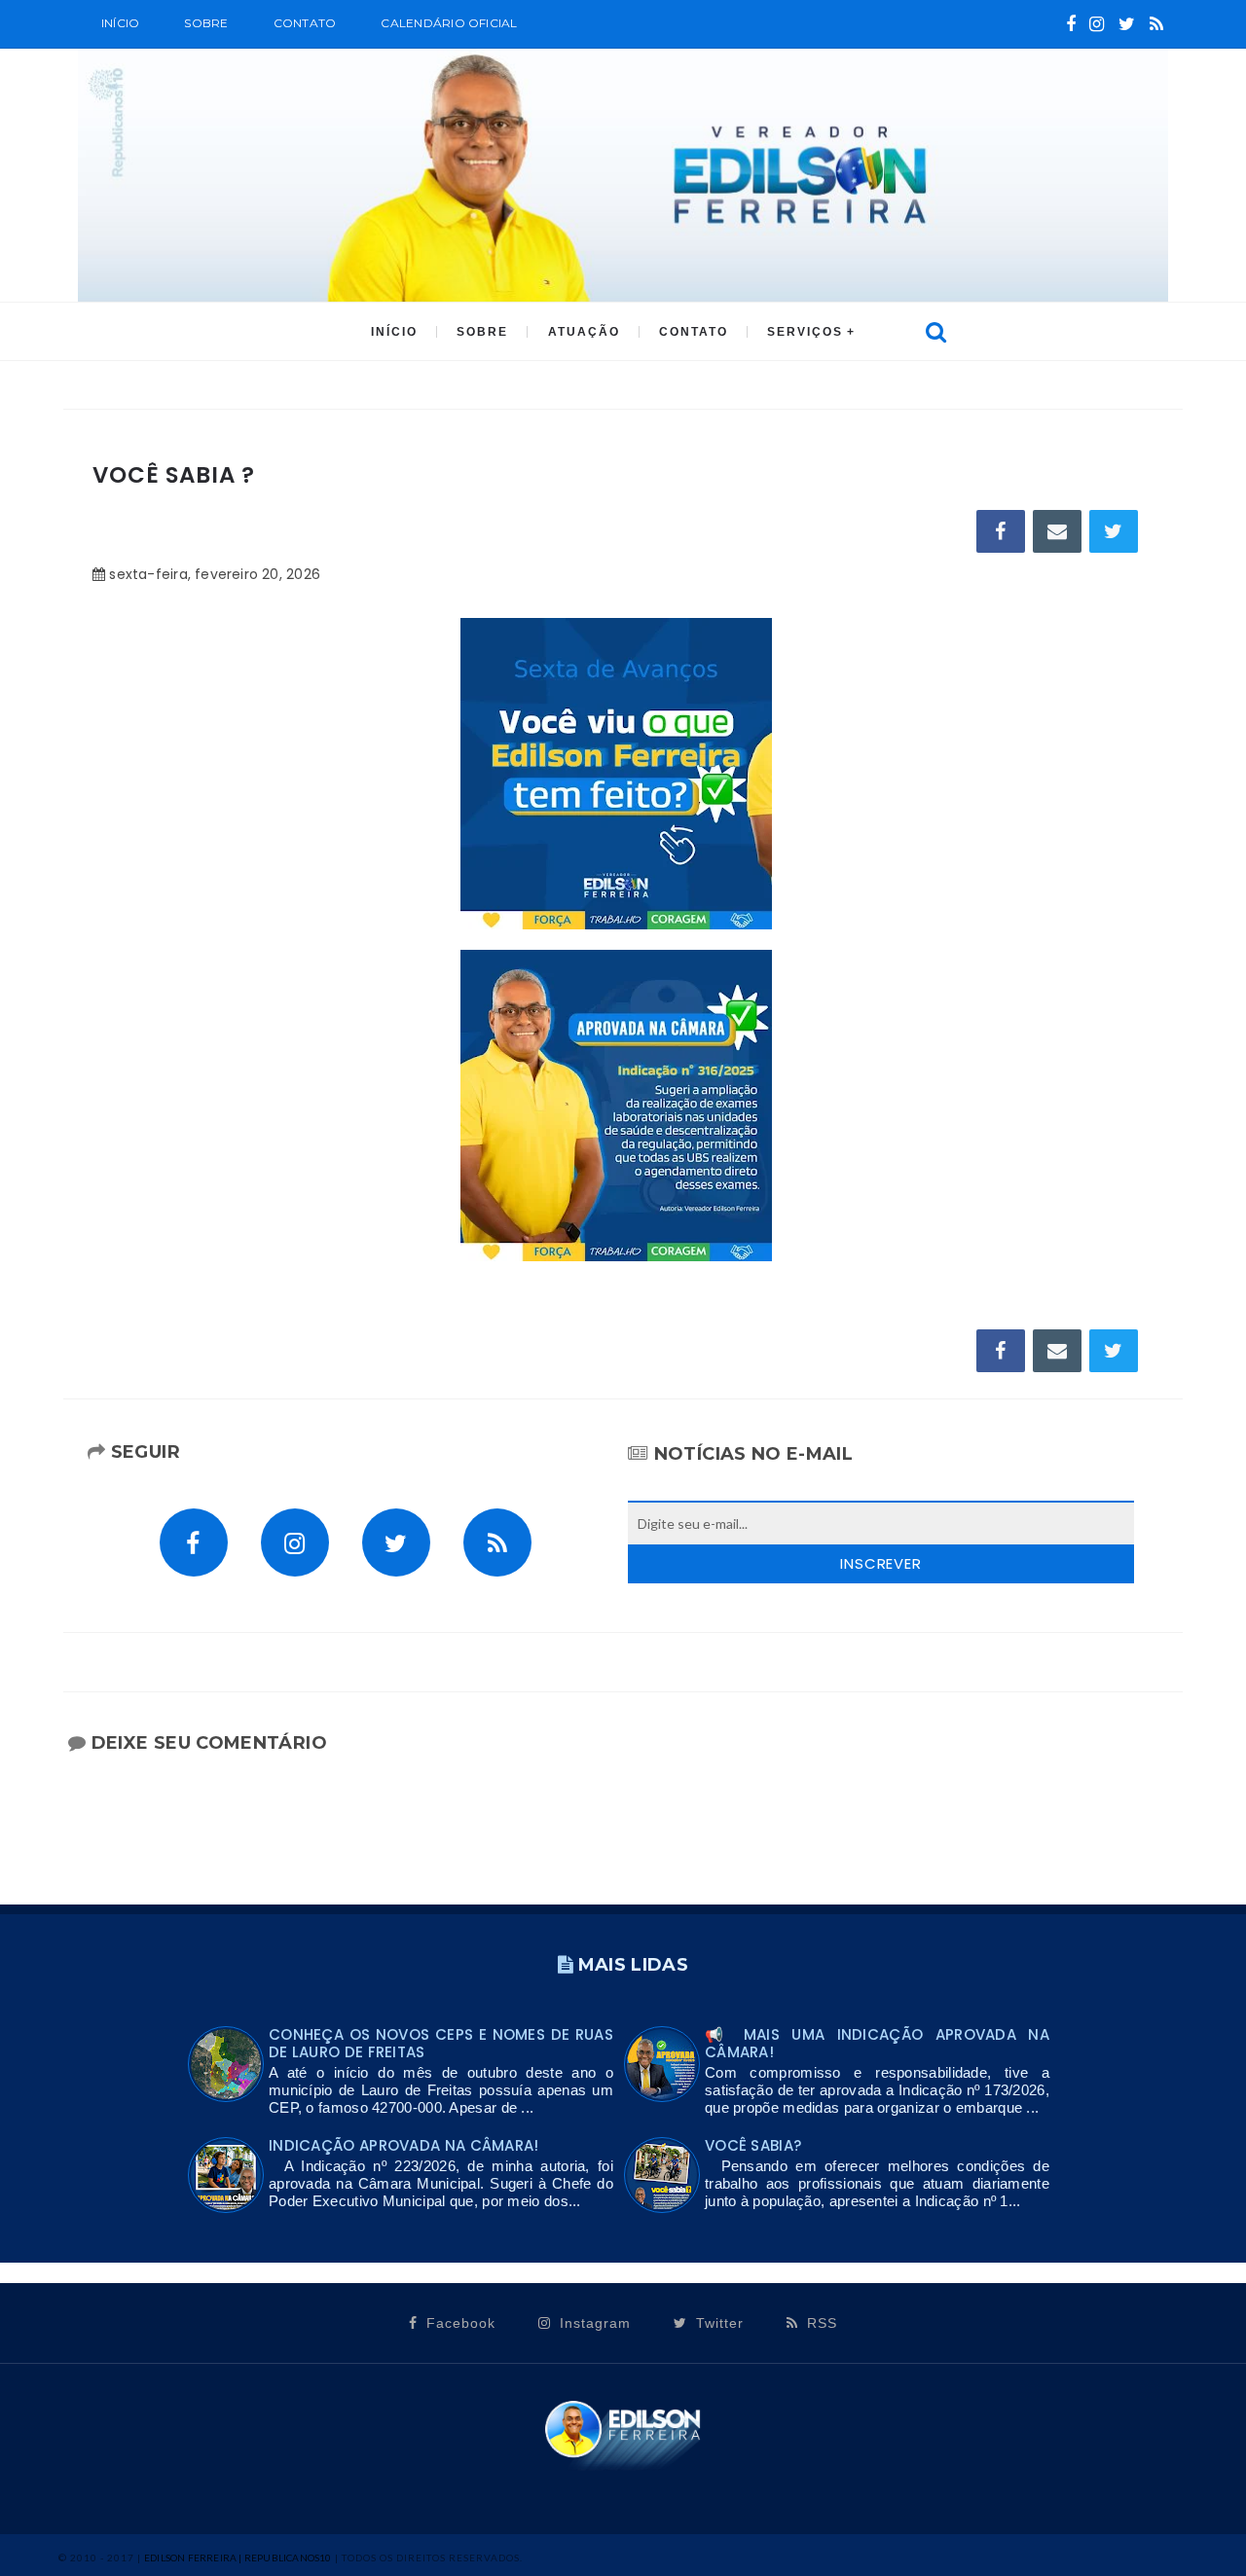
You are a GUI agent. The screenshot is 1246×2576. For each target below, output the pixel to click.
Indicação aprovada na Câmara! (404, 2145)
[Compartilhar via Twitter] (1114, 531)
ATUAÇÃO (584, 332)
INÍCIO (394, 332)
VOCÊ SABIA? (753, 2145)
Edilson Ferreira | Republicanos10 (238, 2558)
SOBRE (206, 23)
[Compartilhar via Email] (1057, 531)
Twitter (717, 2323)
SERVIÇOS (805, 332)
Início (120, 23)
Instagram (593, 2323)
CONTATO (694, 332)
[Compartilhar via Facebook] (1001, 531)
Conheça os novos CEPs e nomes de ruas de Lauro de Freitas (441, 2043)
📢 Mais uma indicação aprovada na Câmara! (877, 2043)
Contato (305, 23)
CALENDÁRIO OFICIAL (449, 23)
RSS (820, 2323)
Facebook (458, 2323)
